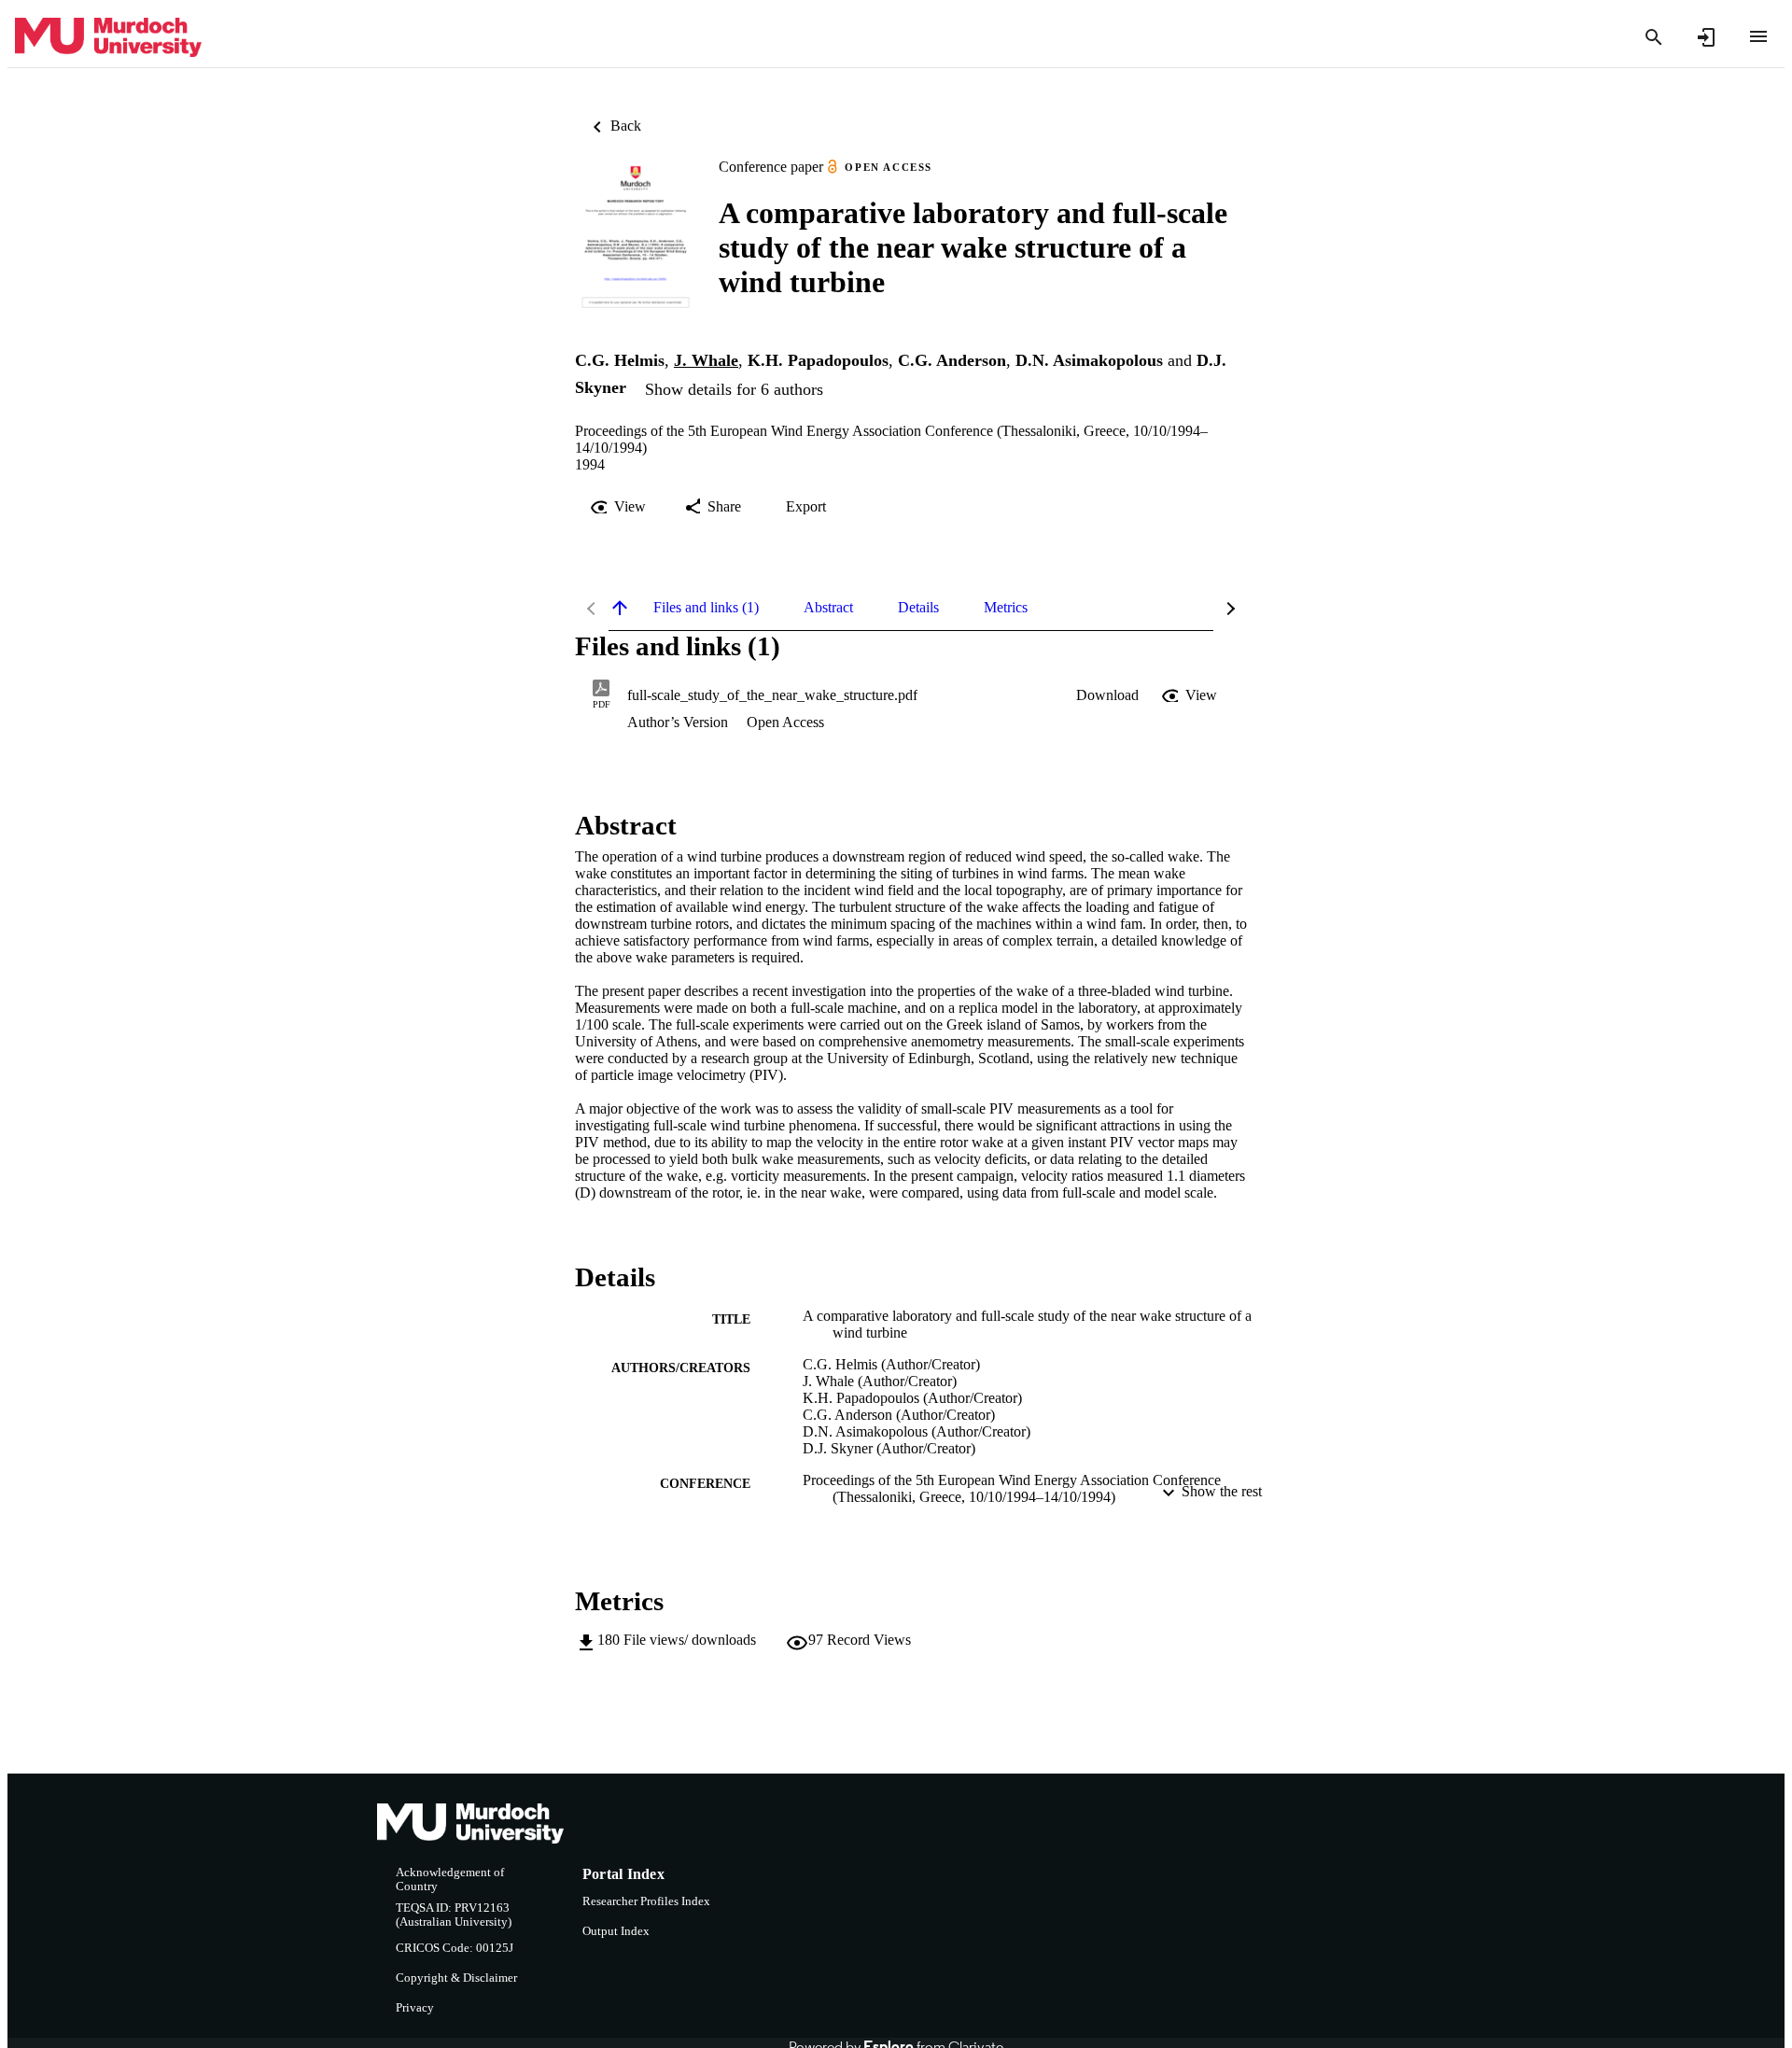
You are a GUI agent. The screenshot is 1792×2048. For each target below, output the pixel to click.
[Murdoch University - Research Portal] (108, 38)
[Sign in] (1706, 37)
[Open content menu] (1758, 36)
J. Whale (706, 360)
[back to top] (620, 608)
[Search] (1654, 37)
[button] (1107, 695)
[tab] (706, 608)
